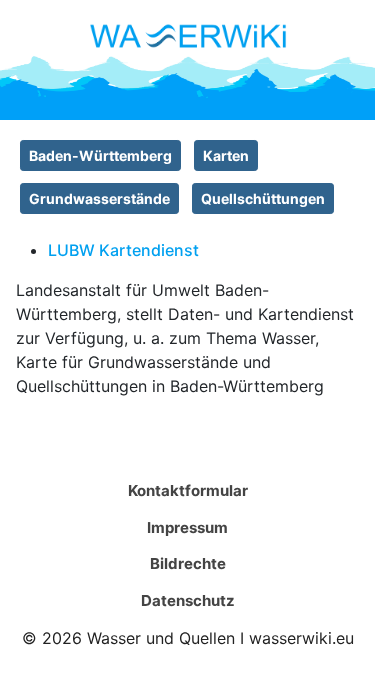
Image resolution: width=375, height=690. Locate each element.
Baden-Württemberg (100, 155)
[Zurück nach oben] (340, 653)
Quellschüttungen (263, 198)
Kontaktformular (188, 490)
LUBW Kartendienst (123, 250)
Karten (226, 155)
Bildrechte (188, 563)
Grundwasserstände (99, 198)
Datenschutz (188, 600)
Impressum (187, 527)
